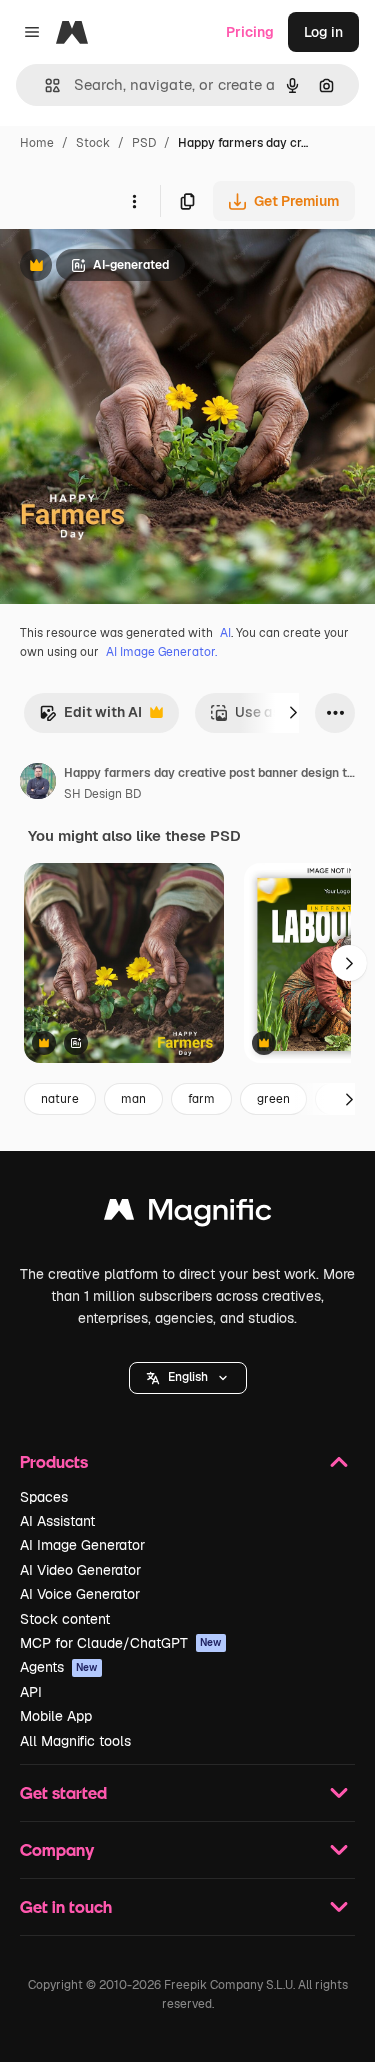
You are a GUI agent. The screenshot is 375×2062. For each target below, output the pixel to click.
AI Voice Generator (80, 1594)
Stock (93, 143)
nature (60, 1099)
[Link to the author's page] (38, 784)
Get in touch (66, 1906)
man (133, 1099)
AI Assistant (57, 1521)
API (31, 1692)
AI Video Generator (80, 1570)
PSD (144, 143)
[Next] (293, 713)
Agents (59, 1667)
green (273, 1099)
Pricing (250, 32)
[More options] (134, 201)
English (188, 1377)
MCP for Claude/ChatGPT (121, 1643)
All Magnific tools (75, 1741)
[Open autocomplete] (44, 85)
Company (57, 1849)
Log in (323, 32)
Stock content (65, 1619)
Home (37, 143)
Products (54, 1461)
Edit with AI (90, 717)
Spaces (44, 1497)
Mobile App (56, 1716)
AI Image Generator (82, 1545)
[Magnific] (188, 1214)
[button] (188, 1378)
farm (201, 1099)
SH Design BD (102, 794)
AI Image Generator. (161, 652)
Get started (63, 1792)
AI (225, 633)
